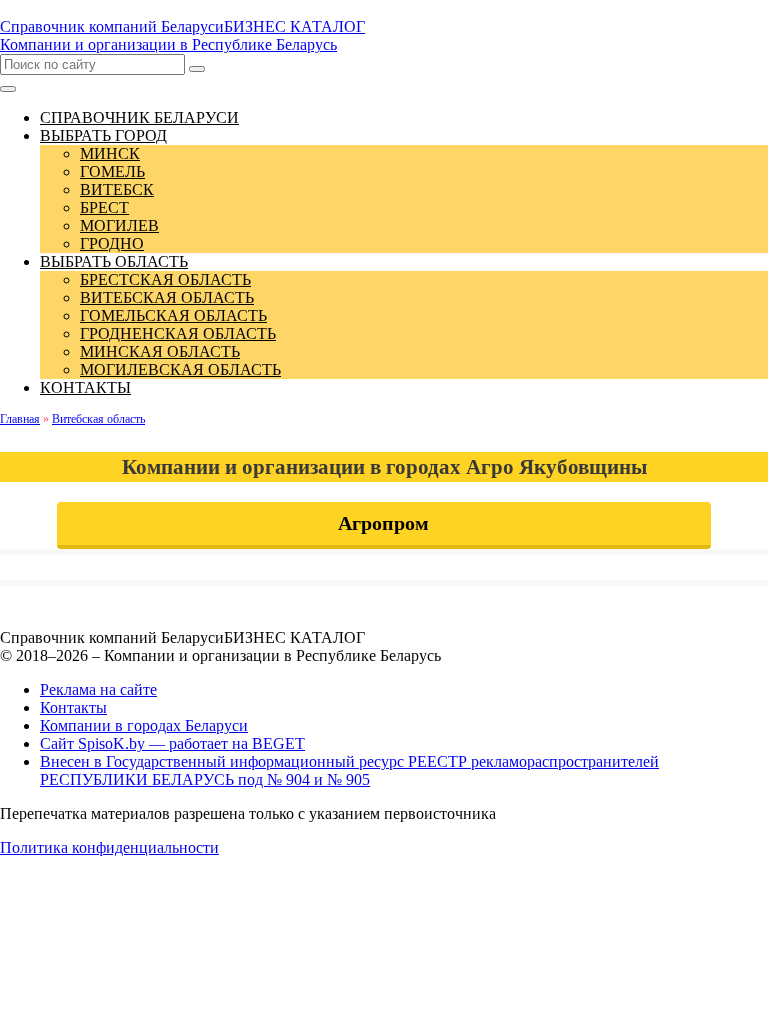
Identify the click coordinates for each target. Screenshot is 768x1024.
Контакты (73, 707)
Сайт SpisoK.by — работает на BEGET (172, 743)
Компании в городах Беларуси (144, 725)
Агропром (383, 523)
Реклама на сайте (98, 689)
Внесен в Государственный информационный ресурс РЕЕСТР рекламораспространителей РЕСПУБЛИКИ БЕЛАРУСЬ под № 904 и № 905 (349, 770)
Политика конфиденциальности (109, 847)
